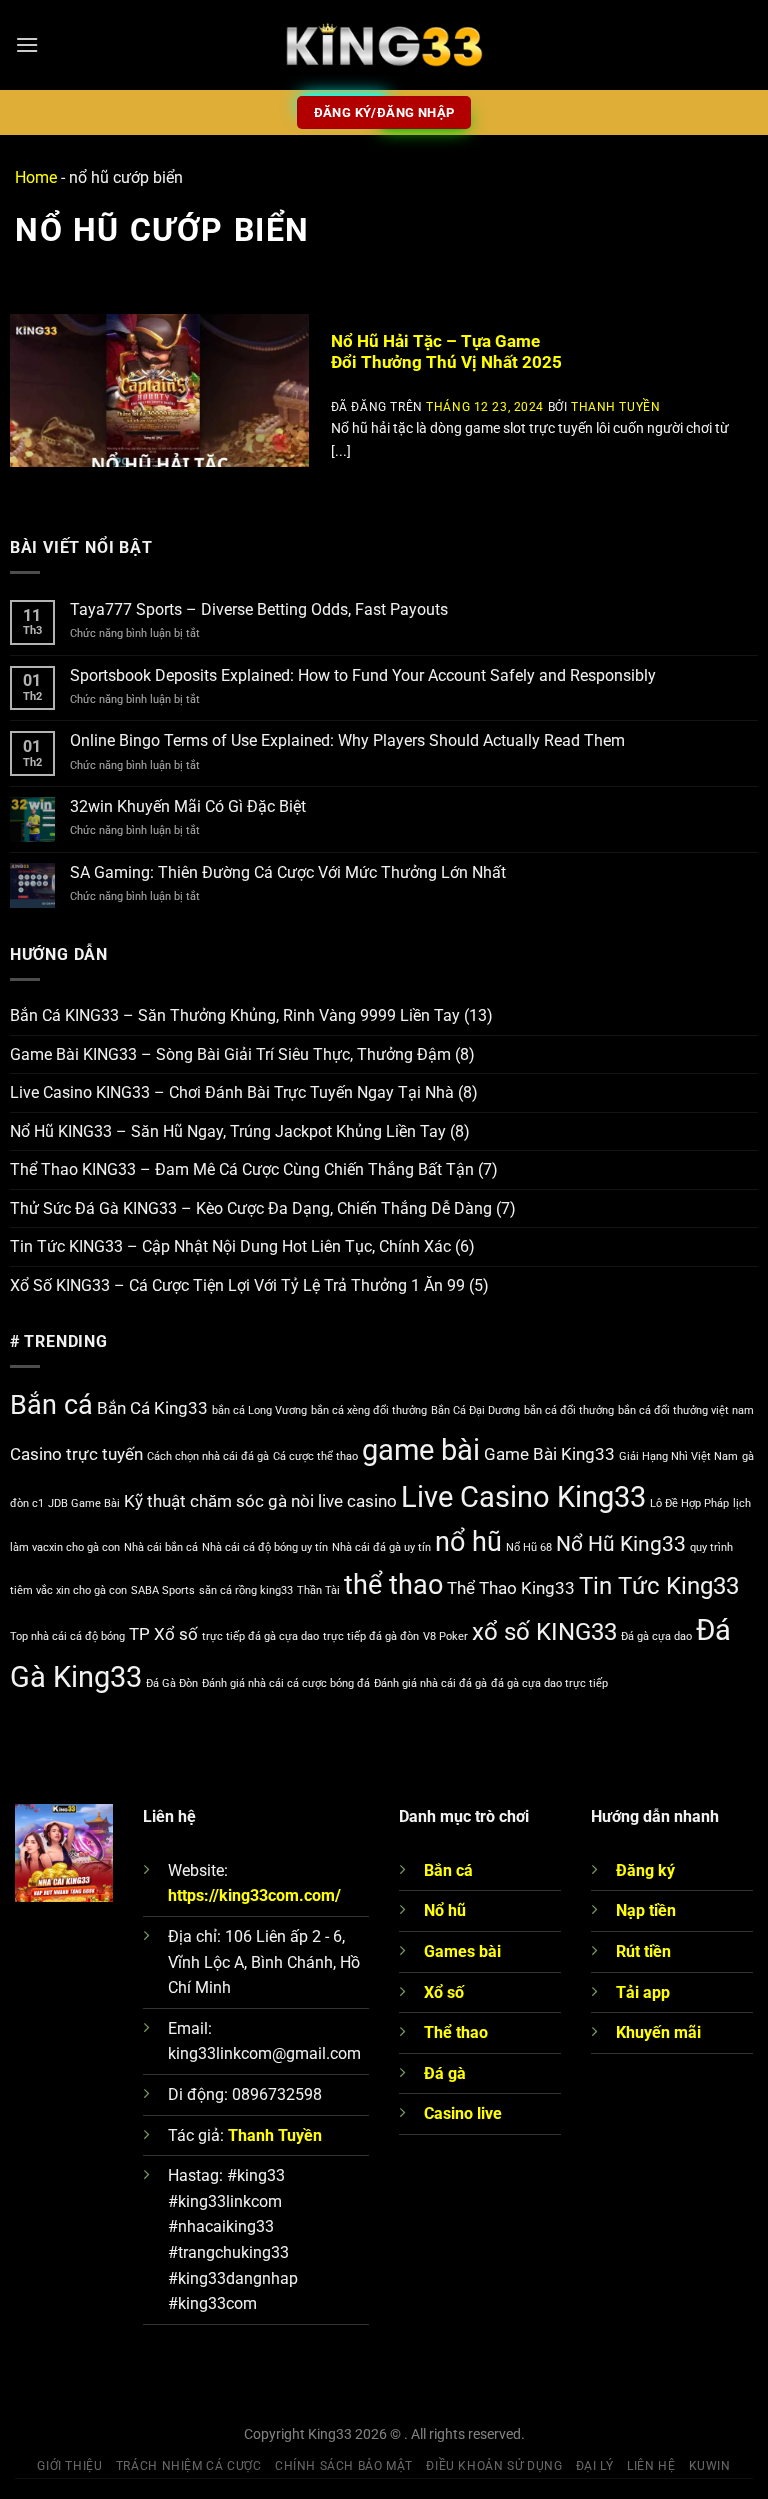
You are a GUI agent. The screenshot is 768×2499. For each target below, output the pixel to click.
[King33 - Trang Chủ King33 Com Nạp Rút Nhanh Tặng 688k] (384, 45)
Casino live (463, 2113)
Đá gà (445, 2073)
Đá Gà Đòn (172, 1683)
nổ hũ (468, 1542)
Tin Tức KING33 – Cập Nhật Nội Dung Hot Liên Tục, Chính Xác (230, 1246)
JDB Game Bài (84, 1503)
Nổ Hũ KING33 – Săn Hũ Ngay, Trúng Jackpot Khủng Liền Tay (228, 1131)
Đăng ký (645, 1870)
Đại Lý (595, 2466)
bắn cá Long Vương (259, 1410)
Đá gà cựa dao (656, 1636)
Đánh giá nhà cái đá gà (430, 1683)
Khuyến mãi (658, 2032)
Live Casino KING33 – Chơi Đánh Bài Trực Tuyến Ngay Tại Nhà (232, 1092)
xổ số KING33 (544, 1632)
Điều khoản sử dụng (494, 2466)
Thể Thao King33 (511, 1588)
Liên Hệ (651, 2466)
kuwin (710, 2466)
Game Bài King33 (549, 1454)
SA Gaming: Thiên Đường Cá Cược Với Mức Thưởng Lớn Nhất (290, 872)
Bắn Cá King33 (152, 1408)
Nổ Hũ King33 (621, 1544)
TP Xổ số (163, 1634)
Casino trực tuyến (76, 1454)
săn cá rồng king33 (246, 1590)
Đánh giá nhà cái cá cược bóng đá (286, 1683)
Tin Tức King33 (659, 1586)
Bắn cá (51, 1405)
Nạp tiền (646, 1910)
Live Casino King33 (523, 1497)
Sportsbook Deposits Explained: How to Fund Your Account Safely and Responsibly (363, 675)
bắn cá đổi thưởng (569, 1410)
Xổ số (444, 1992)
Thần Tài (318, 1590)
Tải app (643, 1992)
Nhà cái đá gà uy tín (381, 1547)
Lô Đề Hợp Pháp (689, 1503)
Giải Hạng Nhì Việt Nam (678, 1456)
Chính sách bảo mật (344, 2466)
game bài (421, 1450)
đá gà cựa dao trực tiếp (549, 1683)
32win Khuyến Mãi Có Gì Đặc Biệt (188, 806)
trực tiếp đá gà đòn (371, 1636)
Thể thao (456, 2032)
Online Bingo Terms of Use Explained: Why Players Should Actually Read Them (347, 740)
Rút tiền (643, 1951)
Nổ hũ (445, 1910)
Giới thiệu (69, 2466)
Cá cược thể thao (315, 1456)
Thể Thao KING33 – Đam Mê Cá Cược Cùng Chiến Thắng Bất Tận (242, 1169)
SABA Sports (163, 1590)
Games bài (462, 1951)
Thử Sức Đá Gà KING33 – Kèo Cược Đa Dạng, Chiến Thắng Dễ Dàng (251, 1208)
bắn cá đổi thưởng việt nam (686, 1410)
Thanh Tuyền (615, 407)
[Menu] (27, 44)
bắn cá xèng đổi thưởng (369, 1410)
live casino (357, 1501)
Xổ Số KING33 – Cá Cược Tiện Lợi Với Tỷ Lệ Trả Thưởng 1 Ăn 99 (237, 1285)
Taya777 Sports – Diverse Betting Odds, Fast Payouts (259, 609)
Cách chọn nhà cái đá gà (208, 1456)
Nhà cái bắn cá (161, 1547)
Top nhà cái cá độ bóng (67, 1636)
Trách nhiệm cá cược (189, 2466)
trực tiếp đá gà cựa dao (260, 1636)
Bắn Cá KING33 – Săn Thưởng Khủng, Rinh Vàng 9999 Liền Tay (235, 1015)
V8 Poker (445, 1636)
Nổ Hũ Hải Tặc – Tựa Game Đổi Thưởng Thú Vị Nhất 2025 (446, 352)
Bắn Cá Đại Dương (475, 1410)
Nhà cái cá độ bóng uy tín (265, 1547)
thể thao (393, 1585)
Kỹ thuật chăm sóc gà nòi (219, 1501)
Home (36, 177)
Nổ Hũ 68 (529, 1547)
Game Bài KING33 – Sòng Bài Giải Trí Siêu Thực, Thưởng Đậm (230, 1054)
